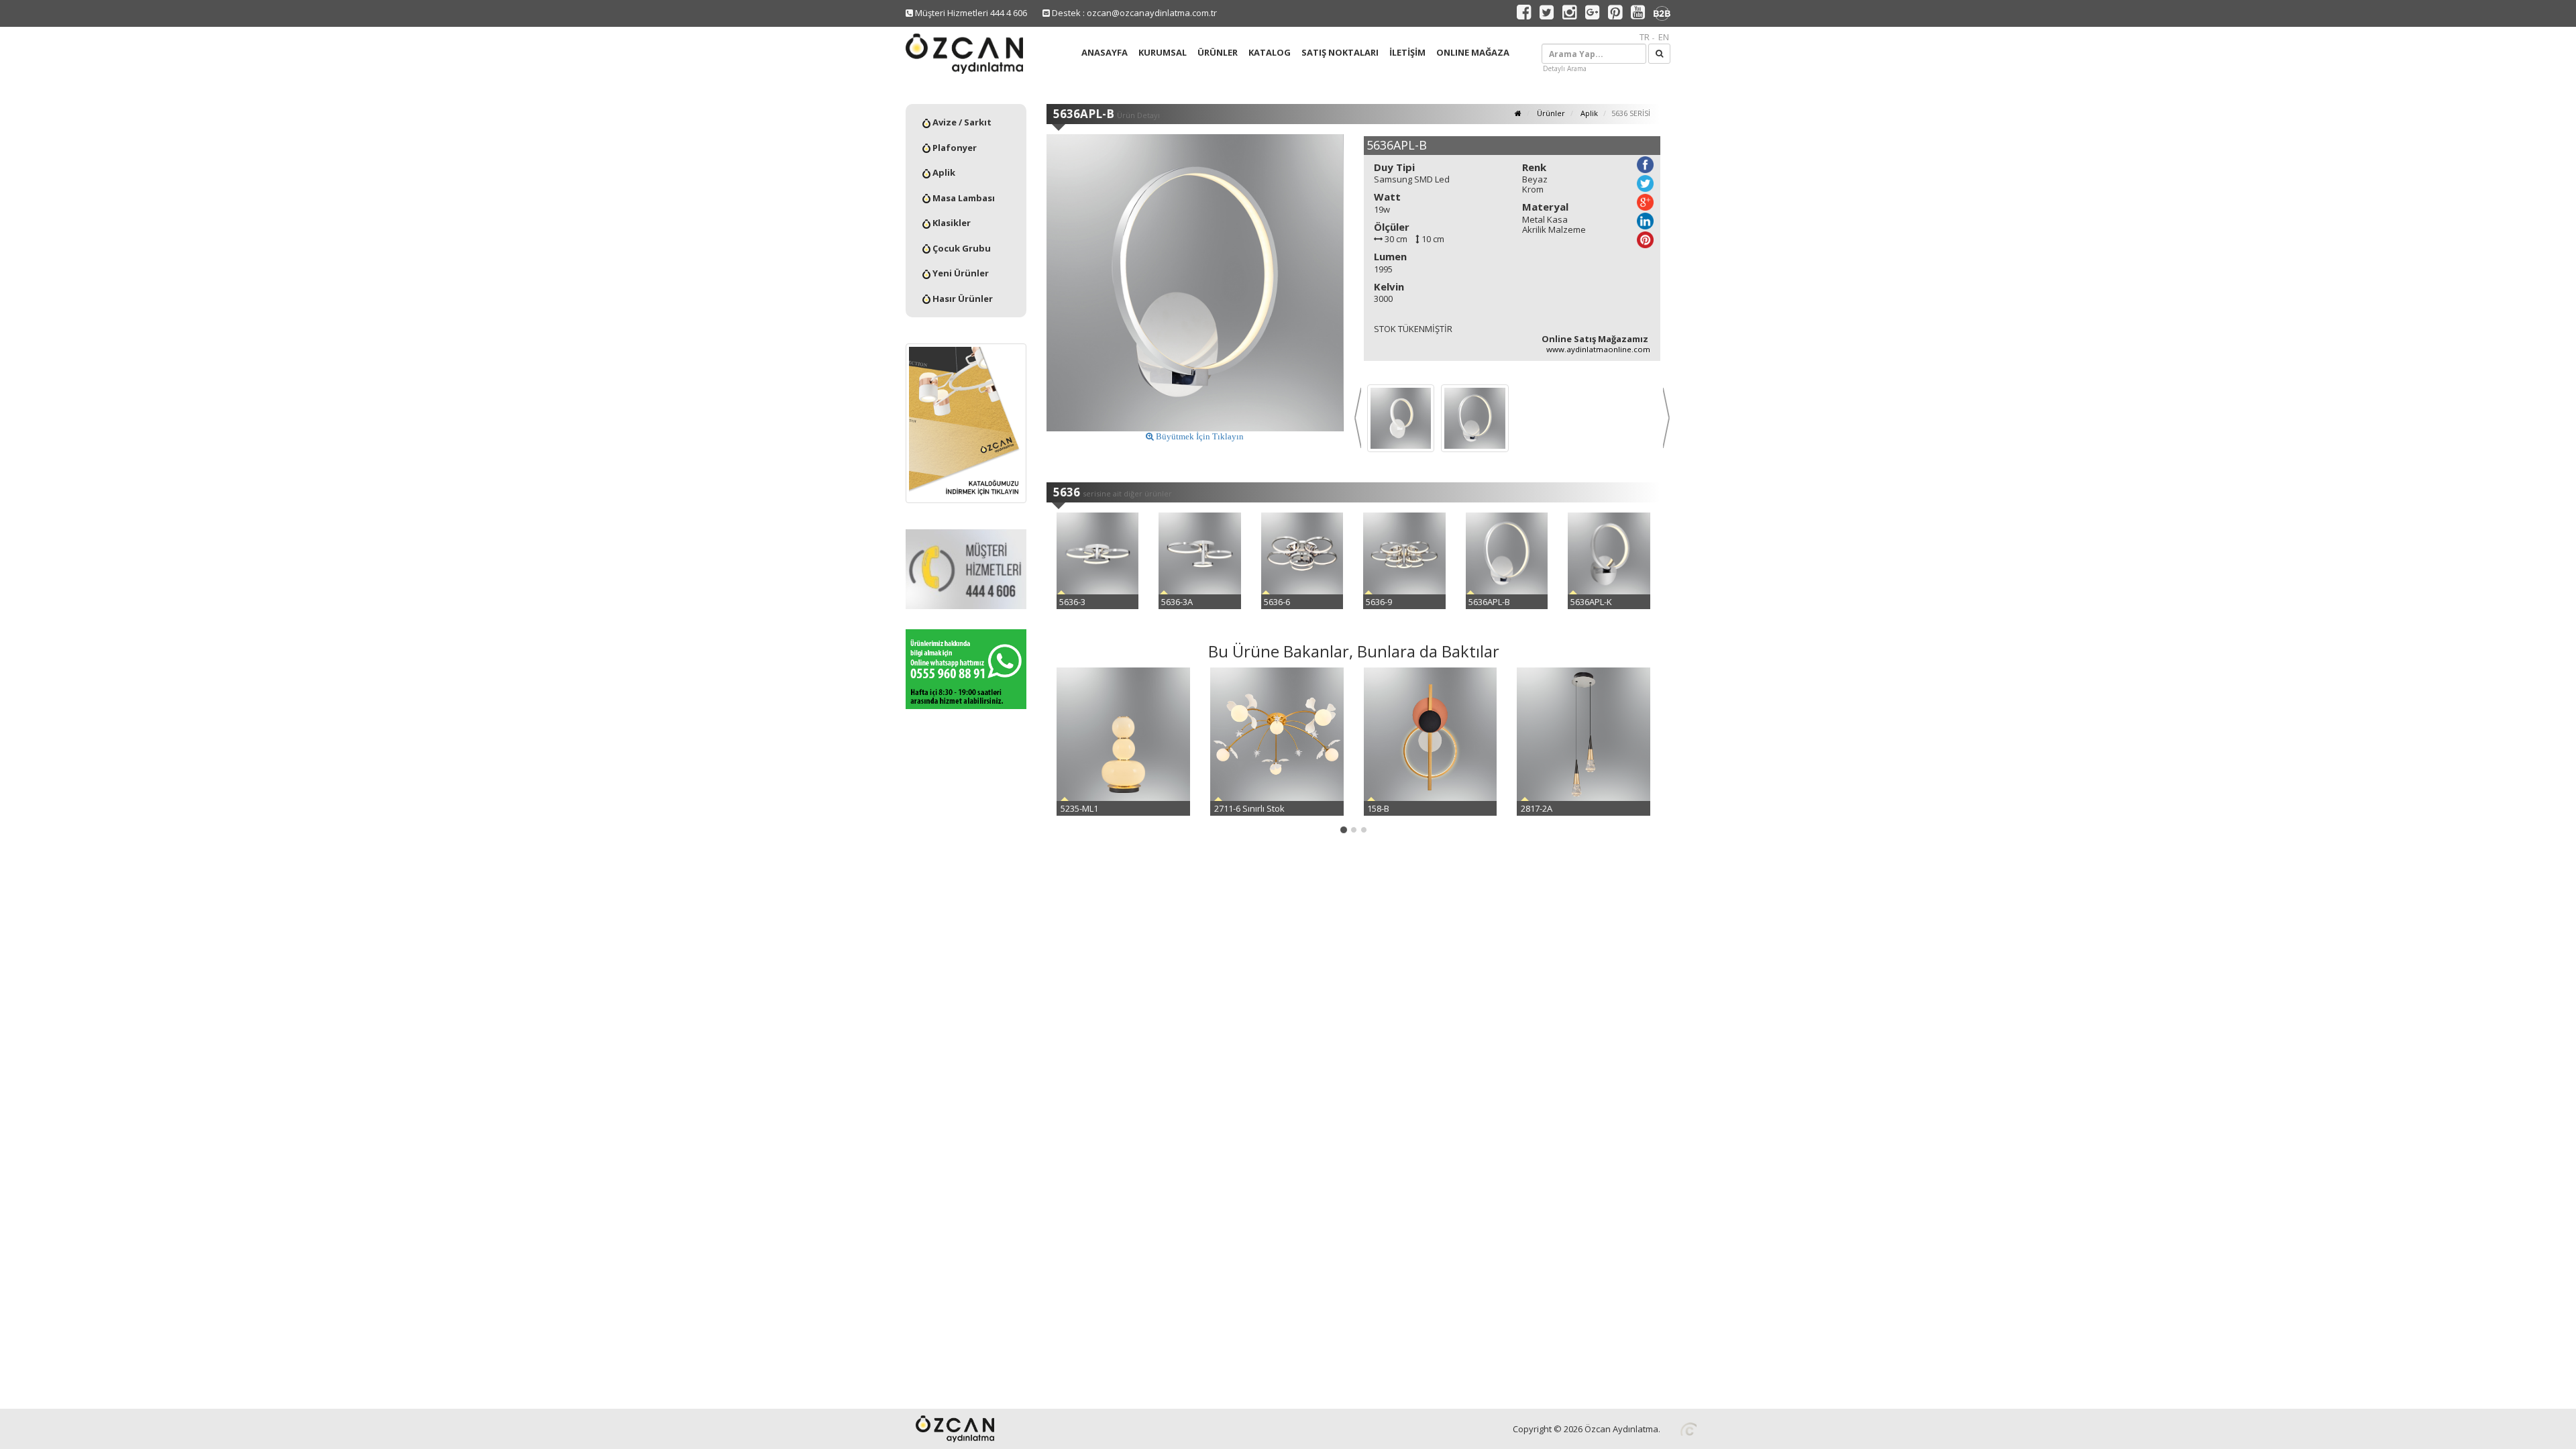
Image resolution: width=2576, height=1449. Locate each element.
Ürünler (1550, 113)
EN (1664, 37)
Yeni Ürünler (960, 273)
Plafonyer (954, 148)
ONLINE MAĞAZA (1473, 52)
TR (1645, 37)
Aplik (943, 172)
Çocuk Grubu (961, 248)
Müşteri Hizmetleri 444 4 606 (970, 13)
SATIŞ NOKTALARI (1340, 52)
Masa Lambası (963, 198)
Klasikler (951, 223)
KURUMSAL (1163, 52)
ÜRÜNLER (1218, 52)
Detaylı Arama (1565, 68)
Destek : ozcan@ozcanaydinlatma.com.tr (1133, 13)
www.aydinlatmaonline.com (1598, 349)
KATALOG (1270, 52)
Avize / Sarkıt (961, 122)
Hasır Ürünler (962, 299)
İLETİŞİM (1407, 52)
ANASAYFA (1105, 52)
